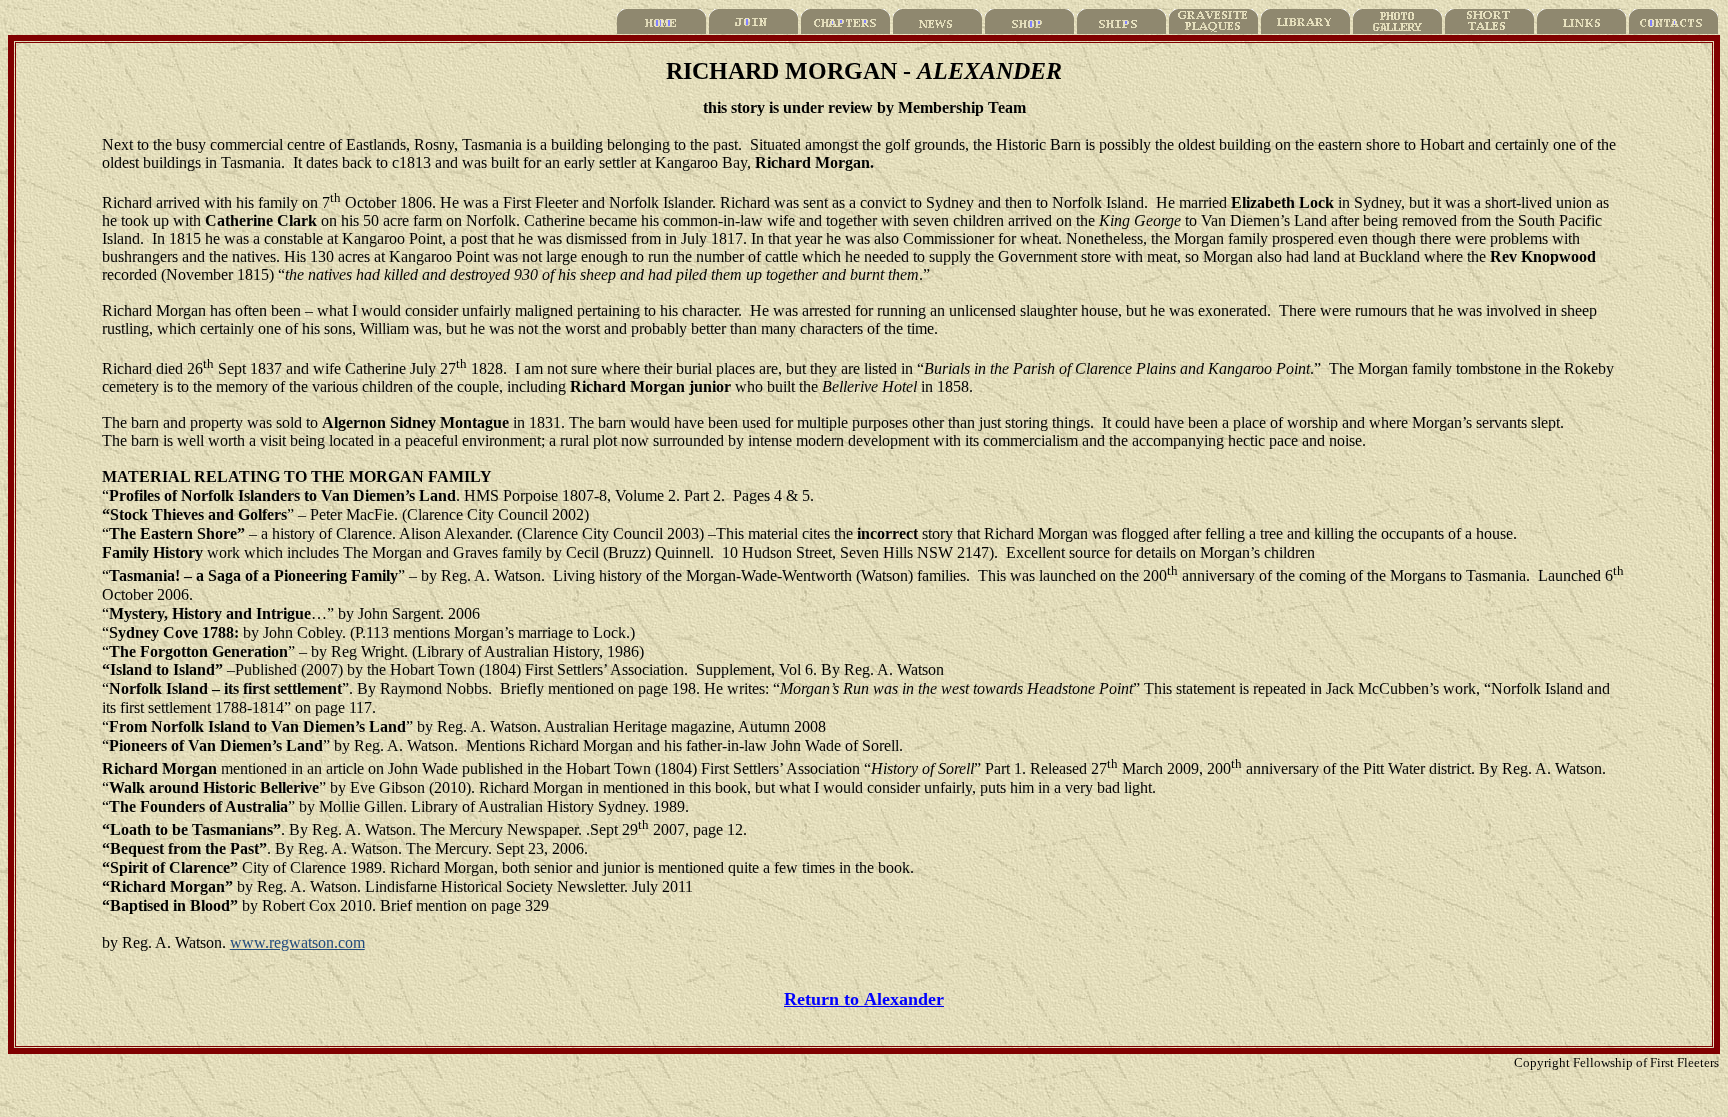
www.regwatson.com (297, 942)
